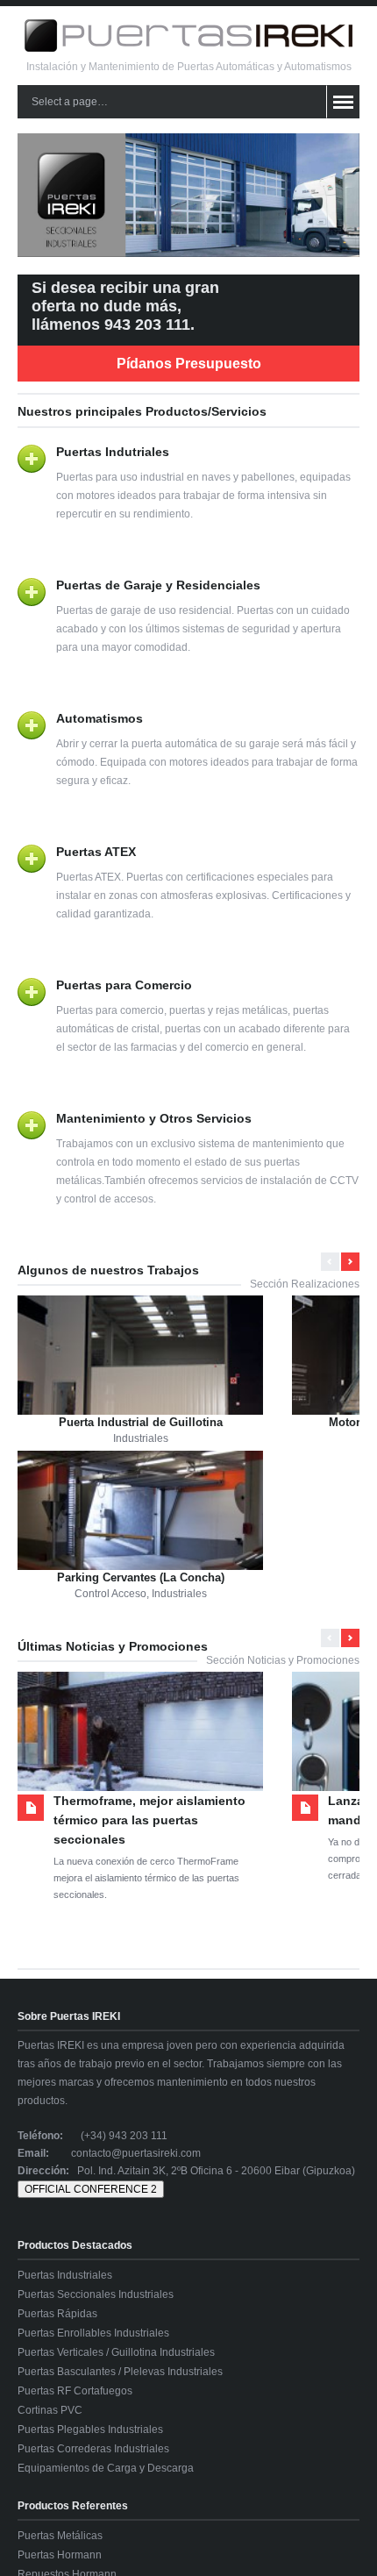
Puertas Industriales (65, 2275)
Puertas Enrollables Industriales (93, 2333)
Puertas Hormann (60, 2555)
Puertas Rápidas (57, 2314)
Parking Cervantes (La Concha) (141, 1577)
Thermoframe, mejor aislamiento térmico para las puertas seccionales (149, 1820)
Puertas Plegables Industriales (90, 2430)
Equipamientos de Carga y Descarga (106, 2468)
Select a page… (70, 102)
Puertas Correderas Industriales (93, 2449)
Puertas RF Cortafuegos (75, 2391)
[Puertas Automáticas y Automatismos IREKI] (188, 48)
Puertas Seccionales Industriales (96, 2294)
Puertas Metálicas (60, 2536)
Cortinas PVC (50, 2410)
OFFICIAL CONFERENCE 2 (91, 2189)
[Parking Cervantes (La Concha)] (140, 1527)
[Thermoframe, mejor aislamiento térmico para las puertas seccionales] (140, 1748)
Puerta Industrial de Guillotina (141, 1422)
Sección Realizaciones (305, 1284)
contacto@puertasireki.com (136, 2153)
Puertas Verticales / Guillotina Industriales (116, 2352)
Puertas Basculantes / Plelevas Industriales (120, 2372)
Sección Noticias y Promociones (283, 1660)
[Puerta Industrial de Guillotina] (140, 1371)
